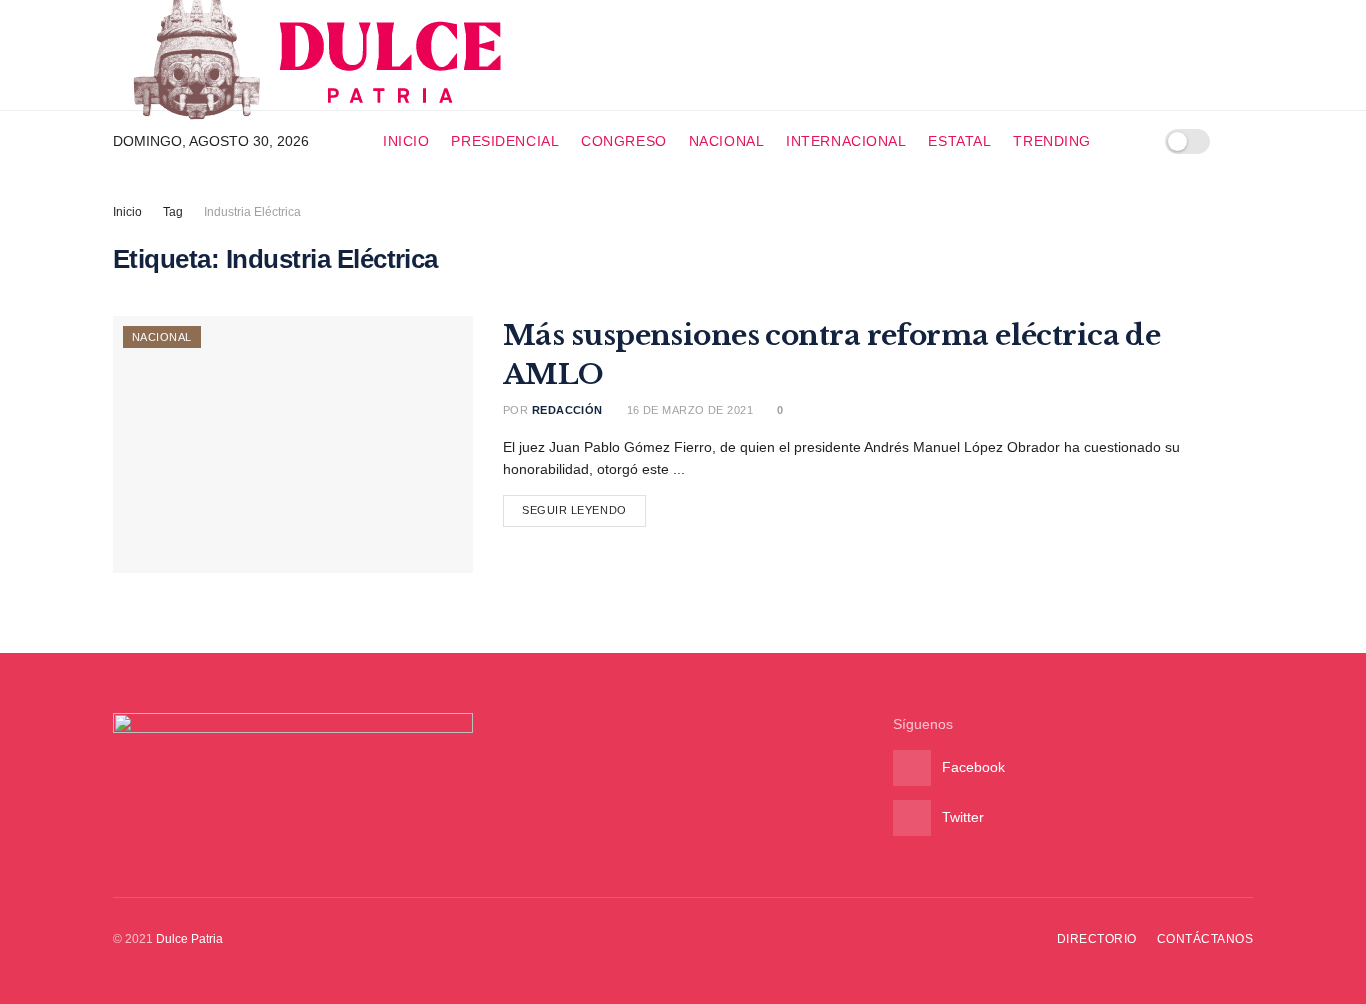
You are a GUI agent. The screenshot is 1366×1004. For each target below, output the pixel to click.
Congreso (623, 141)
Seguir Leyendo (574, 510)
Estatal (959, 141)
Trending (1051, 141)
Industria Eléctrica (252, 212)
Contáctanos (1205, 939)
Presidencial (505, 141)
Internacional (846, 141)
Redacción (567, 410)
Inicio (406, 141)
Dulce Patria (189, 939)
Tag (173, 212)
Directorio (1097, 939)
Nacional (726, 141)
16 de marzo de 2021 (688, 410)
